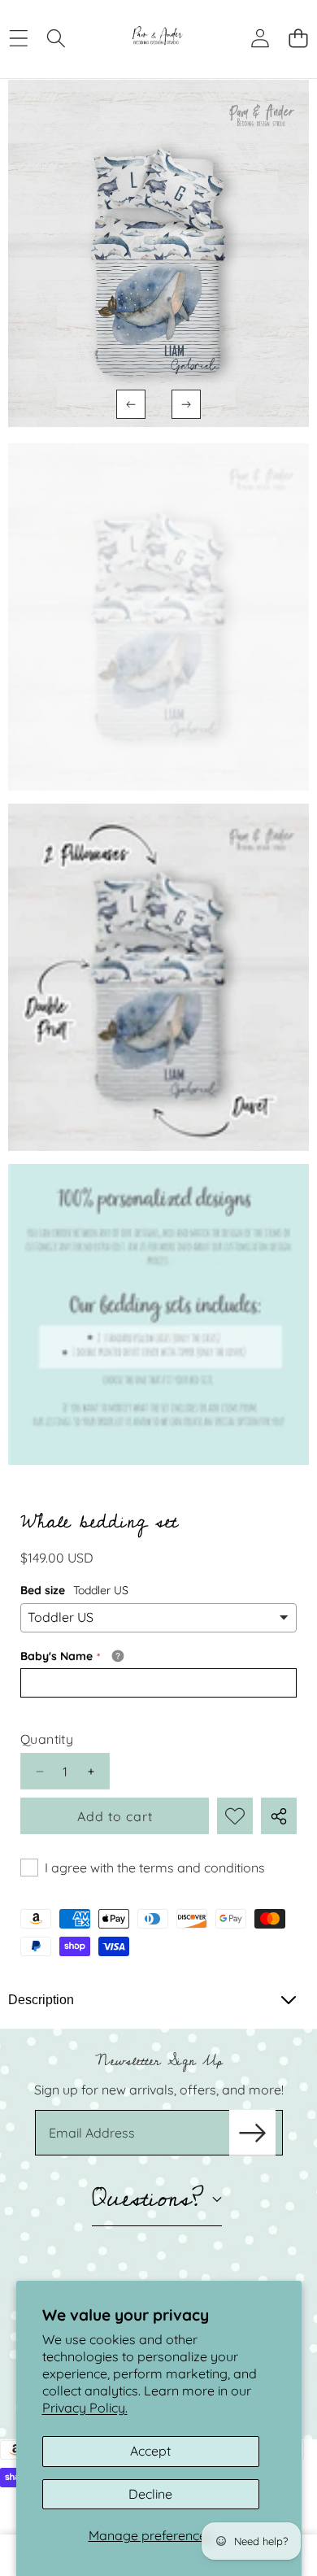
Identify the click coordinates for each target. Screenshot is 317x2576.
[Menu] (18, 38)
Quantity (47, 1739)
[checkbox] (143, 1868)
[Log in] (260, 38)
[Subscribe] (252, 2133)
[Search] (56, 38)
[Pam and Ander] (158, 38)
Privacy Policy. (85, 2408)
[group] (158, 617)
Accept (150, 2451)
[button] (298, 38)
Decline (150, 2494)
